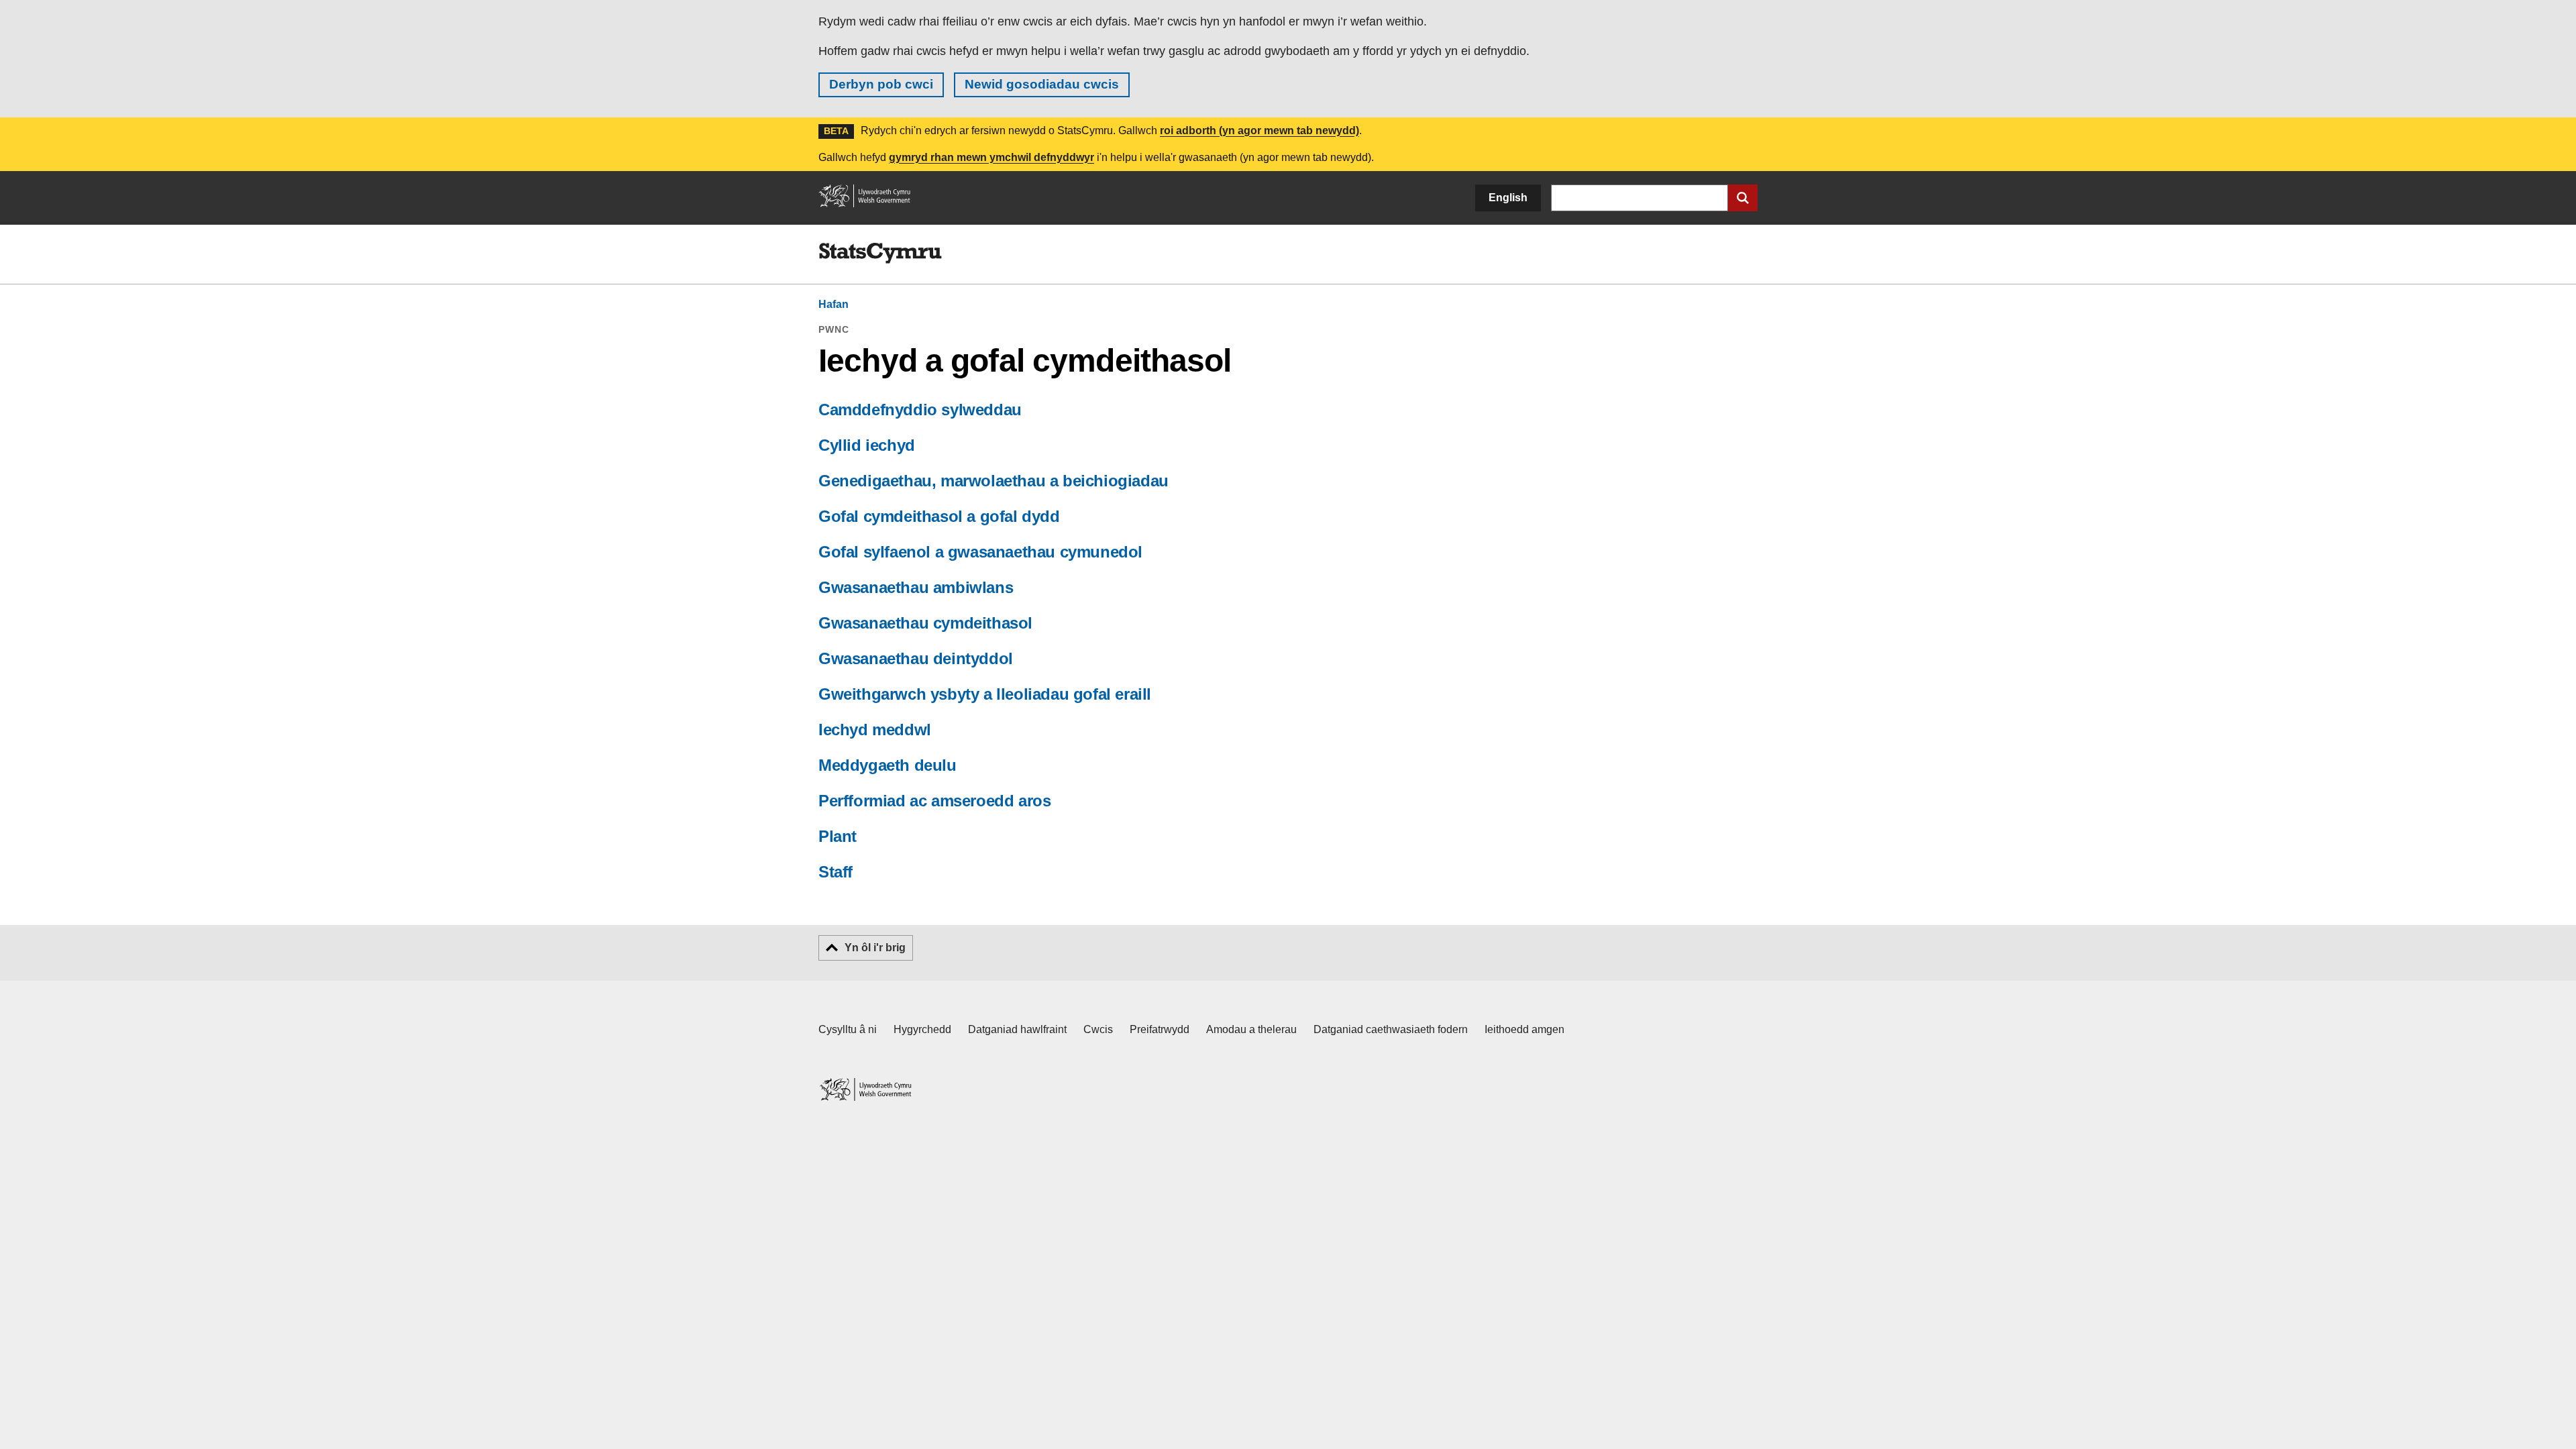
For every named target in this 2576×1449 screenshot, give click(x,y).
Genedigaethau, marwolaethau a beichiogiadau (994, 481)
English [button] (1508, 198)
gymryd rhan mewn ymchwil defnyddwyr (991, 157)
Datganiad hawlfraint (1017, 1029)
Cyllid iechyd (867, 445)
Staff (836, 872)
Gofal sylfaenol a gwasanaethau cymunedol (980, 552)
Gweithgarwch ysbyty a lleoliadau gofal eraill (985, 694)
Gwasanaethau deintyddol (916, 658)
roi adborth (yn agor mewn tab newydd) (1259, 130)
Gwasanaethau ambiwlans (916, 587)
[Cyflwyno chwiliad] (1743, 198)
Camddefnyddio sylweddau (920, 410)
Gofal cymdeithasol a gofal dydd (939, 516)
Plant (838, 836)
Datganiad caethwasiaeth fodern (1391, 1029)
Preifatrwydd (1160, 1029)
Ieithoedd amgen (1524, 1029)
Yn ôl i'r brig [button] (875, 948)
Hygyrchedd (922, 1029)
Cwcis (1098, 1029)
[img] (880, 254)
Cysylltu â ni (848, 1029)
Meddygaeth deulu (888, 765)
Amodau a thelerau (1251, 1029)
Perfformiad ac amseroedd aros (934, 801)
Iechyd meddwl (875, 730)
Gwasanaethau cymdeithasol (925, 623)
